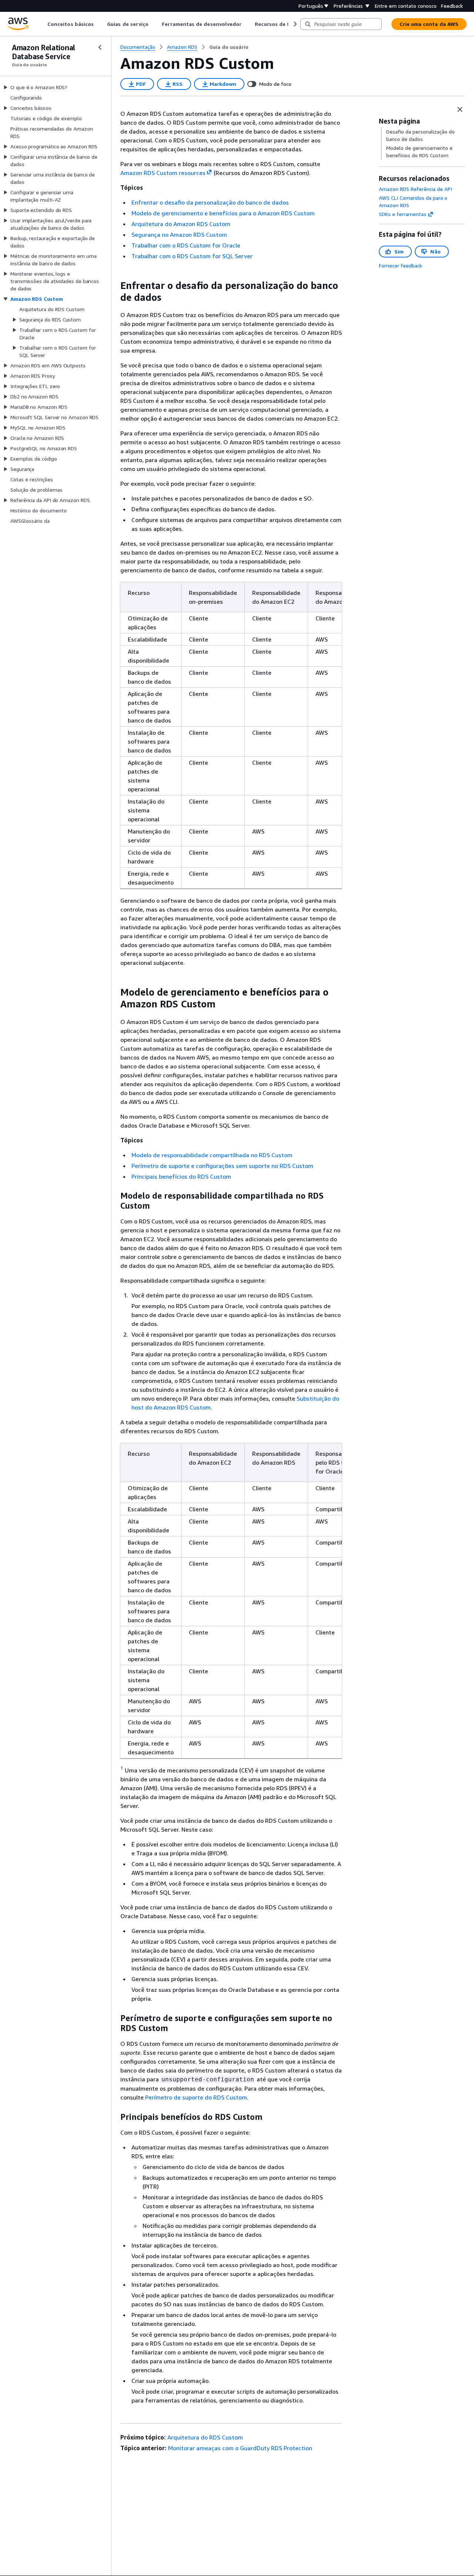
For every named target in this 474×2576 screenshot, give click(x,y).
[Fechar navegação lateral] (100, 47)
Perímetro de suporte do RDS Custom (196, 2097)
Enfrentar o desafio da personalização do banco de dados (210, 202)
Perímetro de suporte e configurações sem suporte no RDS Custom (222, 1166)
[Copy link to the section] (114, 286)
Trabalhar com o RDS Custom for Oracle (186, 245)
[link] (229, 47)
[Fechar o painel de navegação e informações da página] (460, 110)
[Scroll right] (295, 24)
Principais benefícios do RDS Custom (181, 1176)
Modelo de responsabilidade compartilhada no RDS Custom (212, 1155)
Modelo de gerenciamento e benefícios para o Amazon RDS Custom (223, 213)
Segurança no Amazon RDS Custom (179, 235)
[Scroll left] (42, 24)
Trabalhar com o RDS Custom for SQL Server (192, 256)
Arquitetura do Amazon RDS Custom (181, 224)
